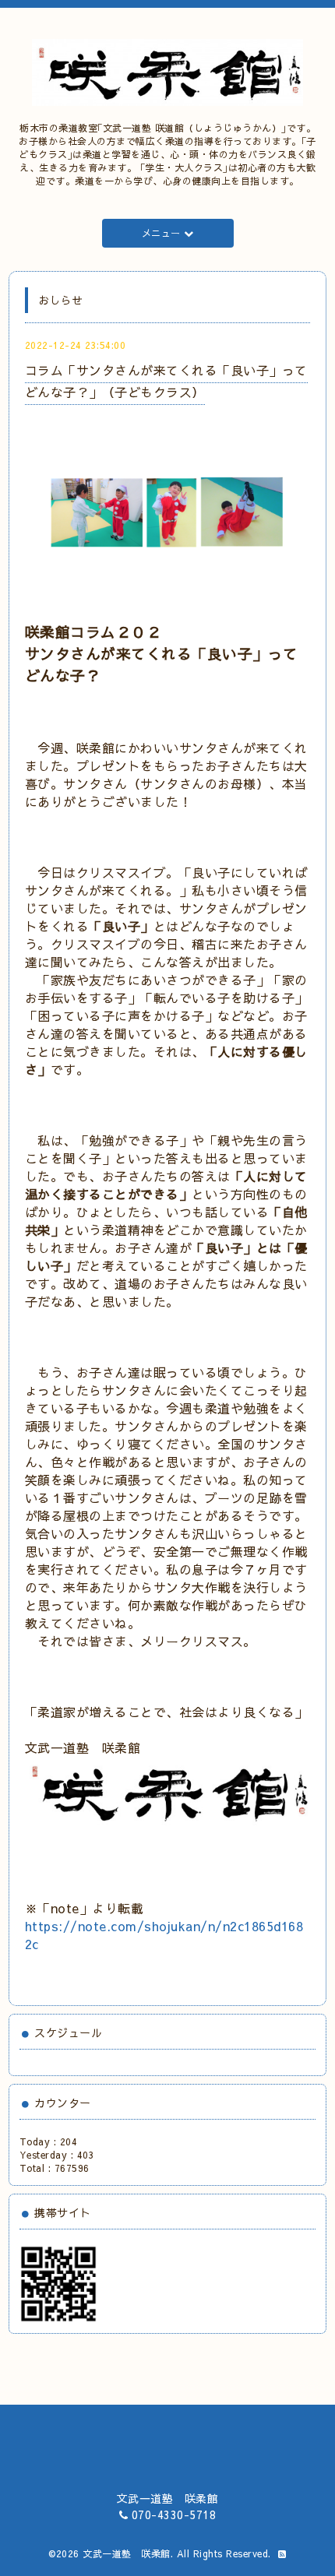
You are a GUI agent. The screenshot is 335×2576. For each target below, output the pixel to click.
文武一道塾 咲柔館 (127, 2553)
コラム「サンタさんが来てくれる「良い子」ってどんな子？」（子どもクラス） (166, 380)
